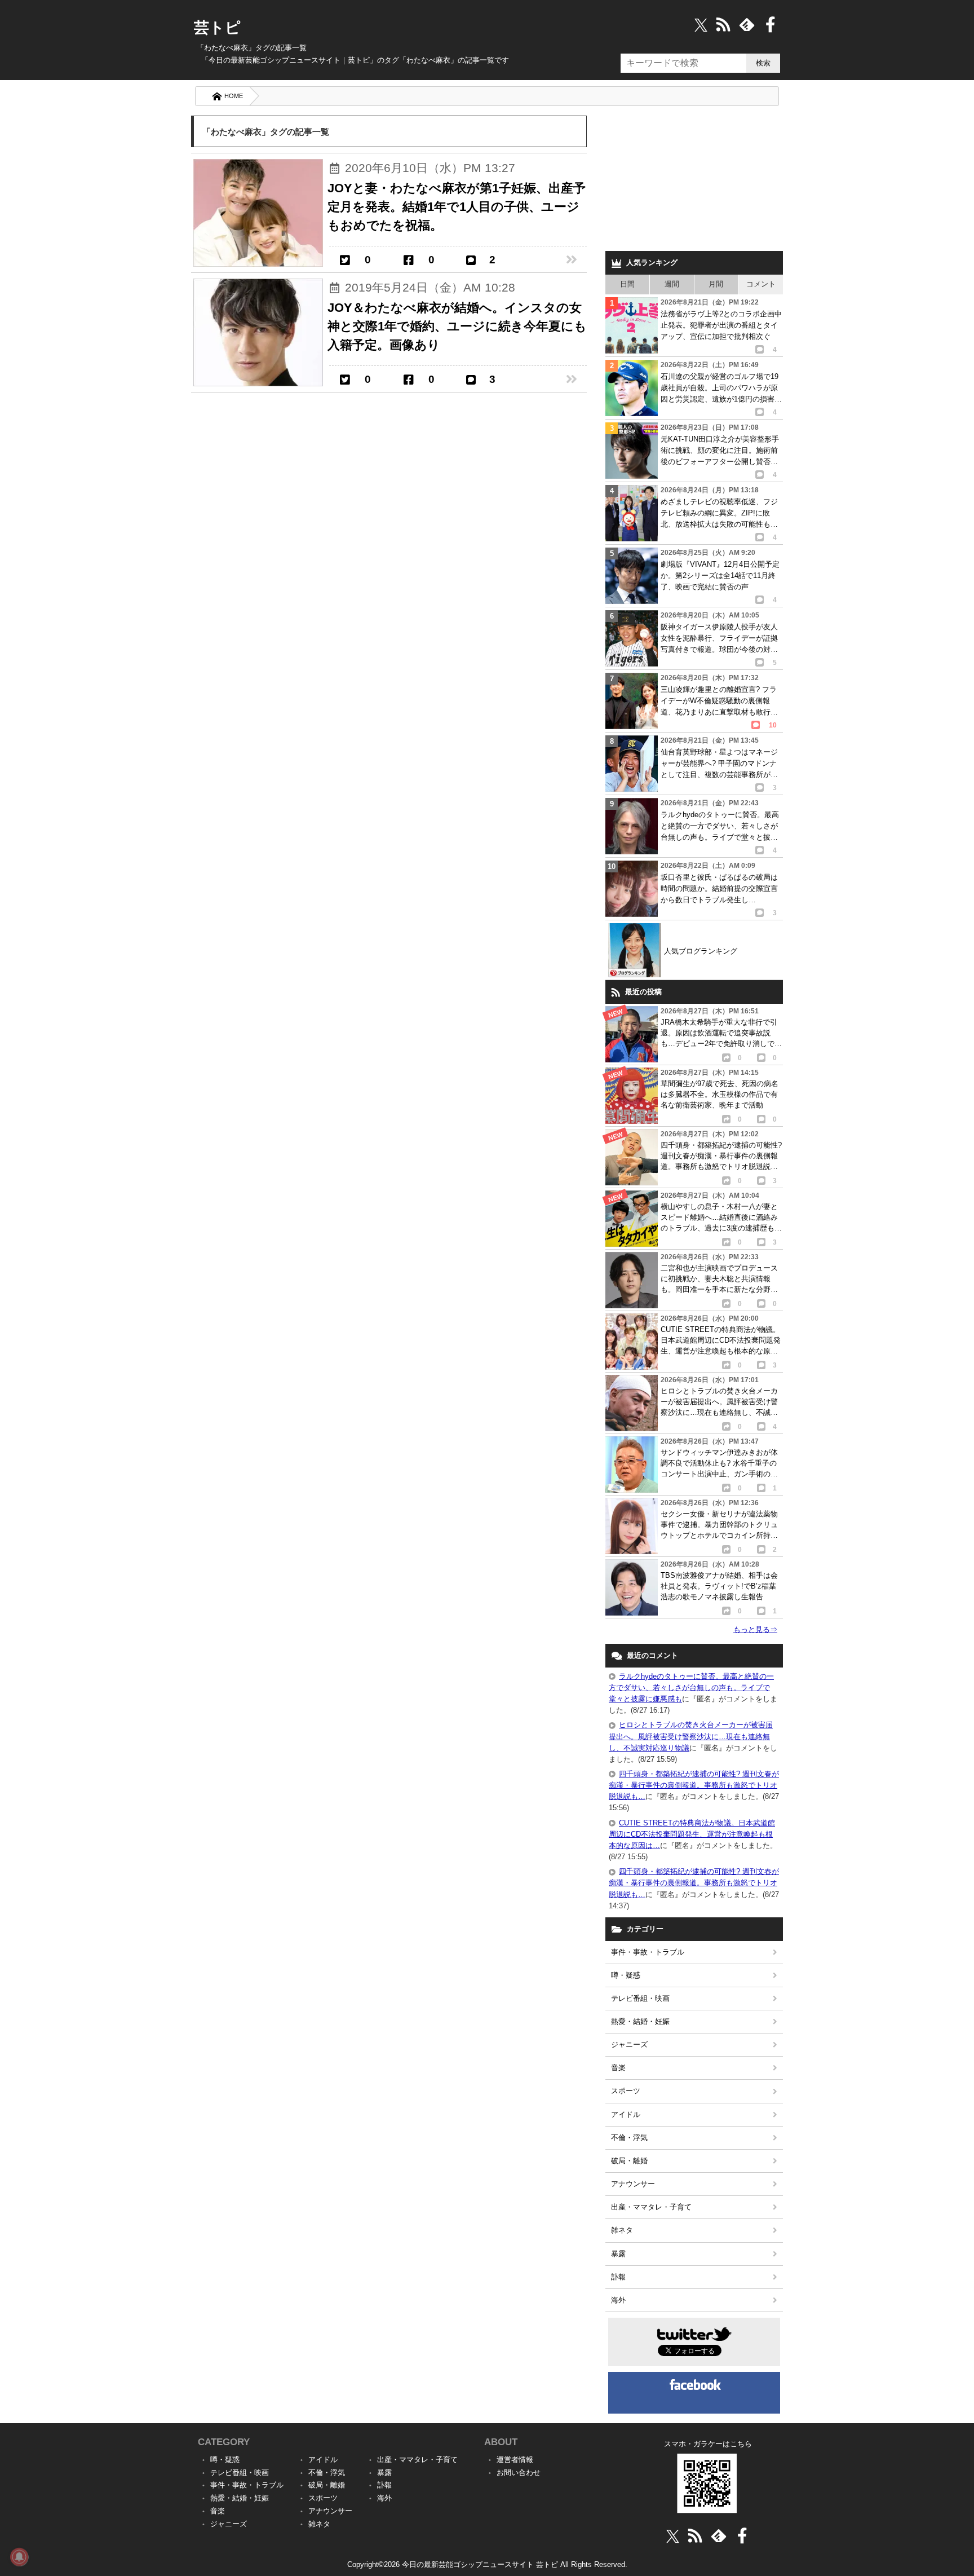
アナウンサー (633, 2184)
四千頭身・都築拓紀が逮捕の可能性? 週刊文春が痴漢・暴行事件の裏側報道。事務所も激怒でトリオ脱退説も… (694, 1785)
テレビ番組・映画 (640, 1998)
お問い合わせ (519, 2473)
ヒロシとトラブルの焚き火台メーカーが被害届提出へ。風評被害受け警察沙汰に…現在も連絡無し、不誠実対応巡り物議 (691, 1736)
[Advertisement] (694, 180)
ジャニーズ (629, 2045)
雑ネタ (622, 2230)
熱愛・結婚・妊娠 (640, 2021)
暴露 (618, 2254)
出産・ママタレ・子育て (651, 2207)
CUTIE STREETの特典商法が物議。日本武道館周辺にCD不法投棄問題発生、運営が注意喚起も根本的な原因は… (692, 1834)
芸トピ (217, 28)
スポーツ (626, 2091)
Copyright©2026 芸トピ (487, 2564)
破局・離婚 (629, 2161)
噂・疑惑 (626, 1975)
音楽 (618, 2068)
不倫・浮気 (629, 2138)
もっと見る (755, 1629)
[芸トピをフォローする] (701, 25)
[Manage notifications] (19, 2557)
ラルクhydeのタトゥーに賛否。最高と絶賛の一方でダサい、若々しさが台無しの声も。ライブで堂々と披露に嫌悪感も (691, 1688)
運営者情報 (515, 2460)
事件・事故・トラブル (648, 1952)
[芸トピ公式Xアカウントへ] (673, 2536)
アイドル (626, 2114)
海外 (618, 2300)
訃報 (618, 2277)
